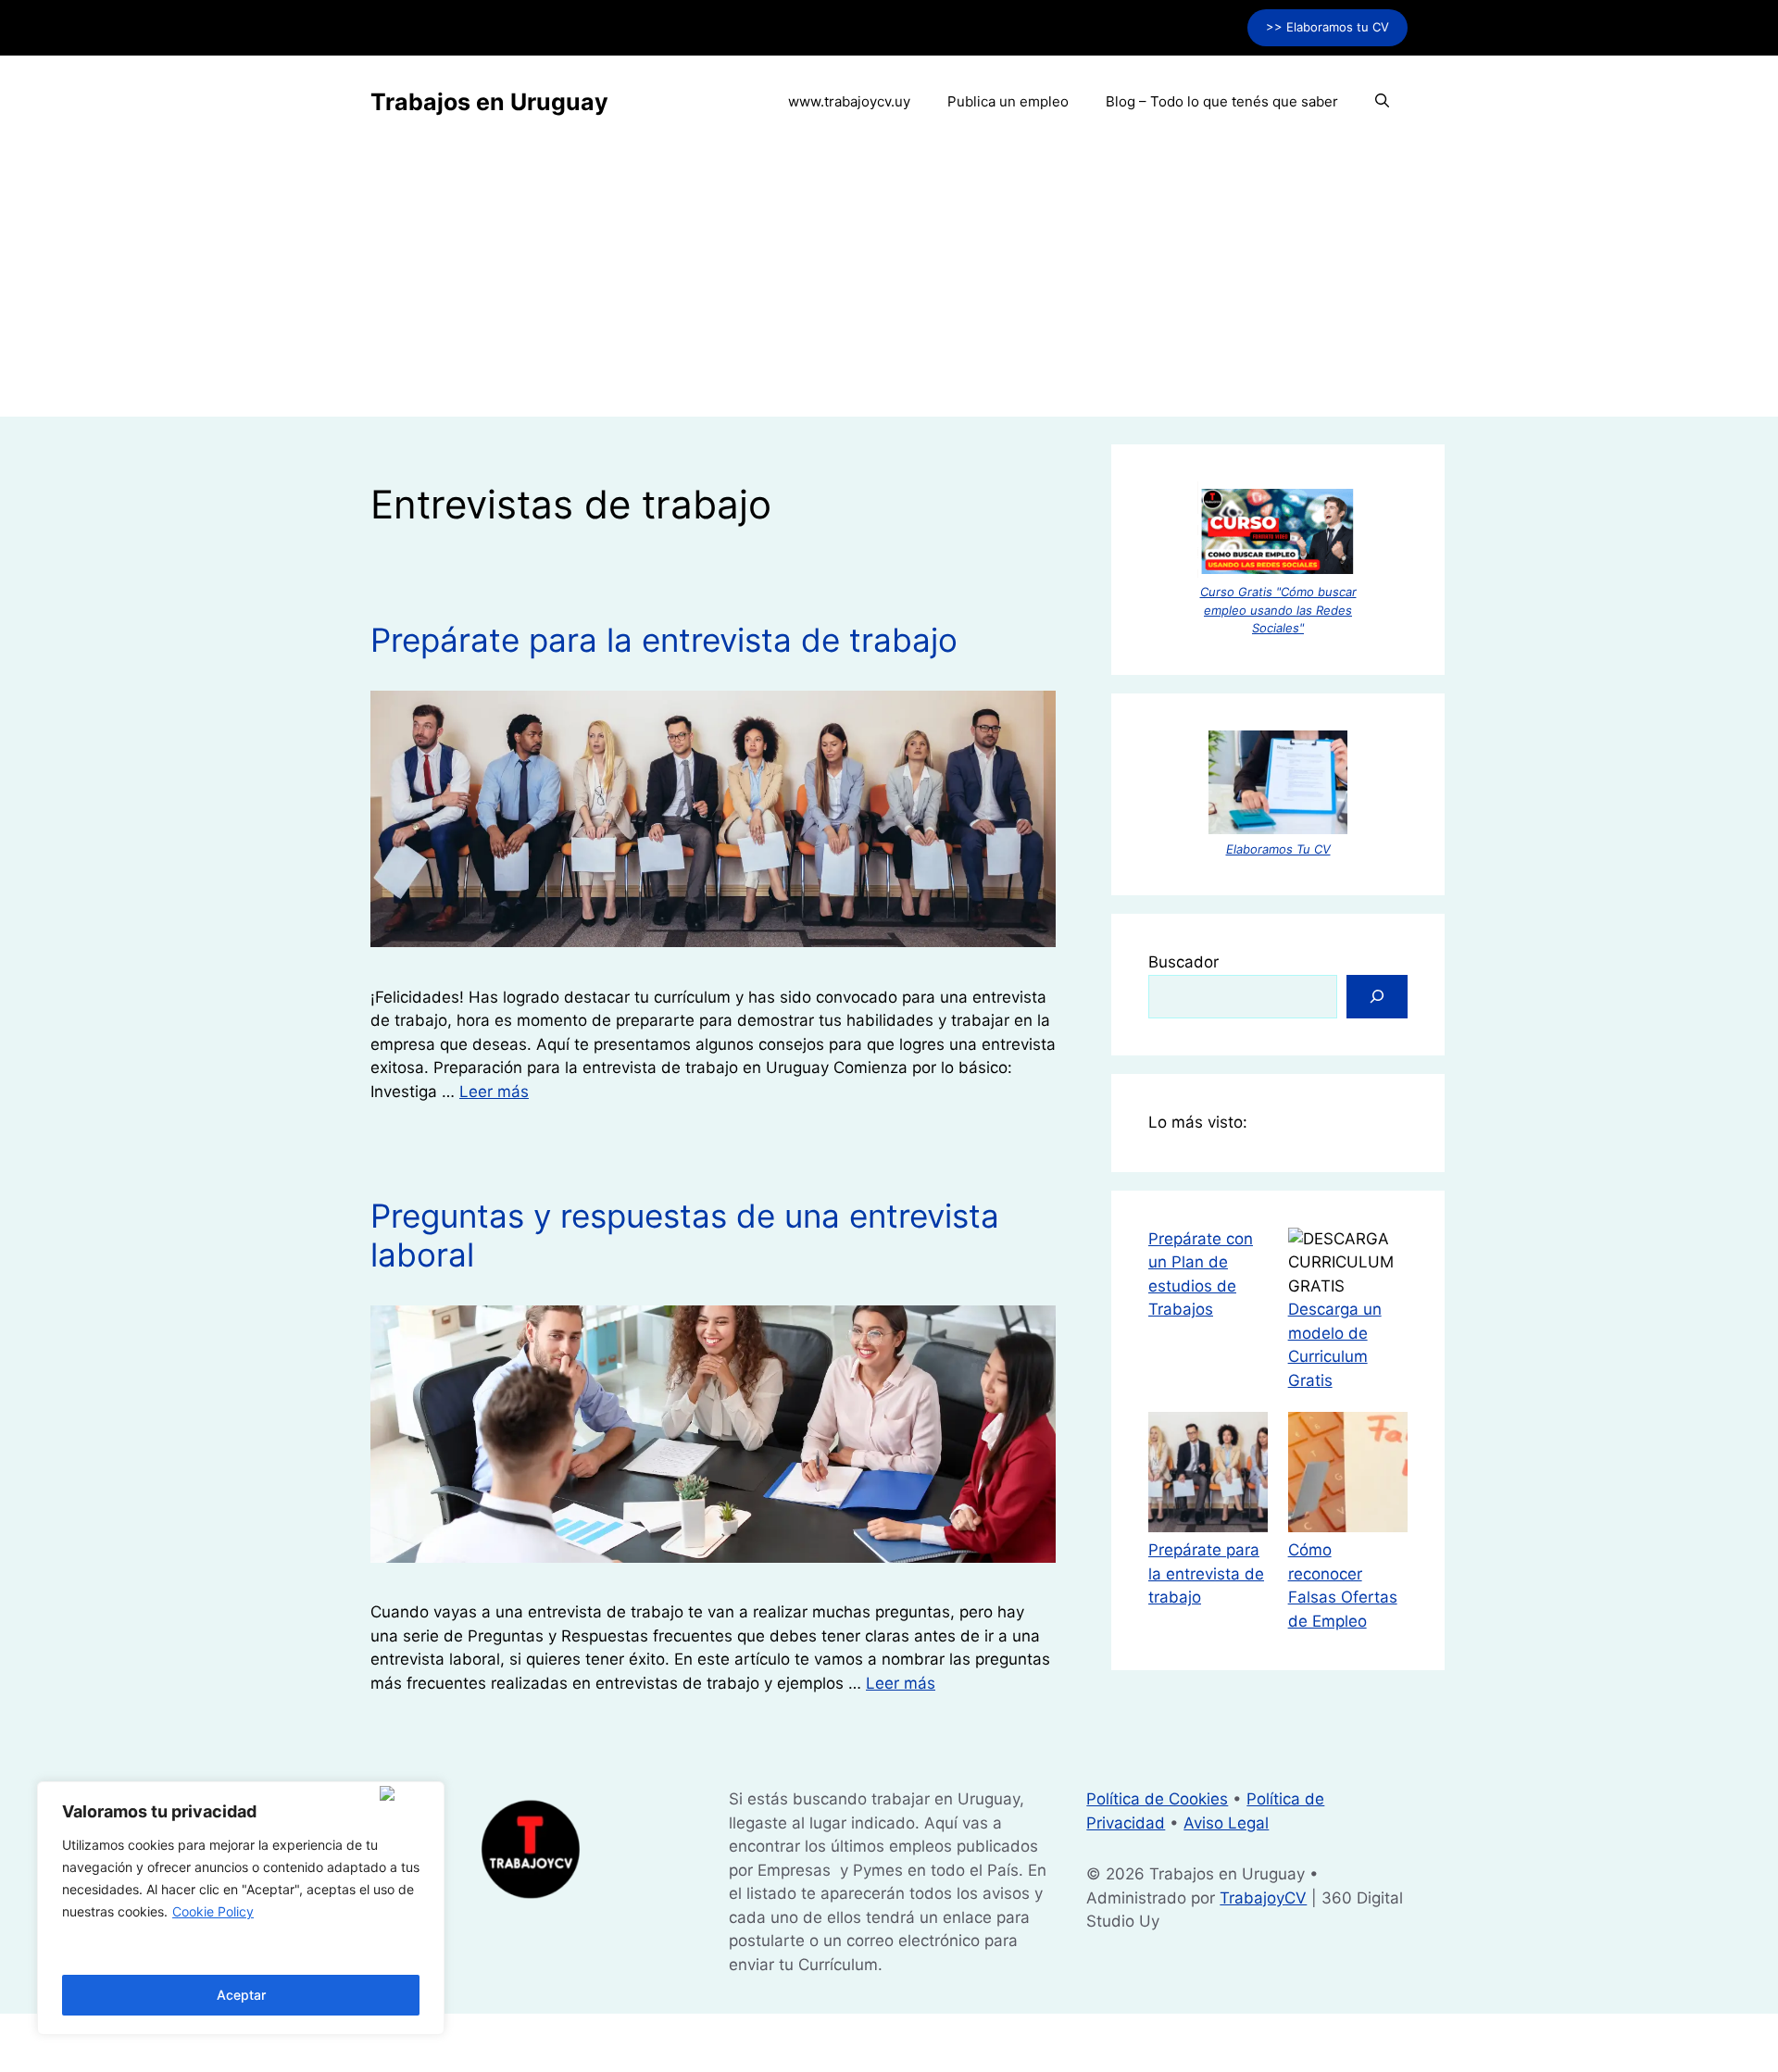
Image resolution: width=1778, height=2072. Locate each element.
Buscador (1183, 962)
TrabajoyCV (1263, 1898)
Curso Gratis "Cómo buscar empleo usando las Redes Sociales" (1278, 610)
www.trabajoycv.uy (849, 101)
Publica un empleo (1008, 101)
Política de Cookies (1157, 1799)
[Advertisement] (889, 287)
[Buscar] (1377, 997)
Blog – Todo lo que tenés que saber (1222, 101)
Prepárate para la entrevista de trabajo (664, 640)
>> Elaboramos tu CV (1327, 27)
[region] (241, 1908)
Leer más (494, 1092)
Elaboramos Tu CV (1278, 849)
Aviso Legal (1226, 1823)
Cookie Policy (213, 1911)
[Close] (408, 1793)
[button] (1382, 102)
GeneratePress (1031, 2042)
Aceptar (241, 1995)
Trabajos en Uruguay (489, 102)
